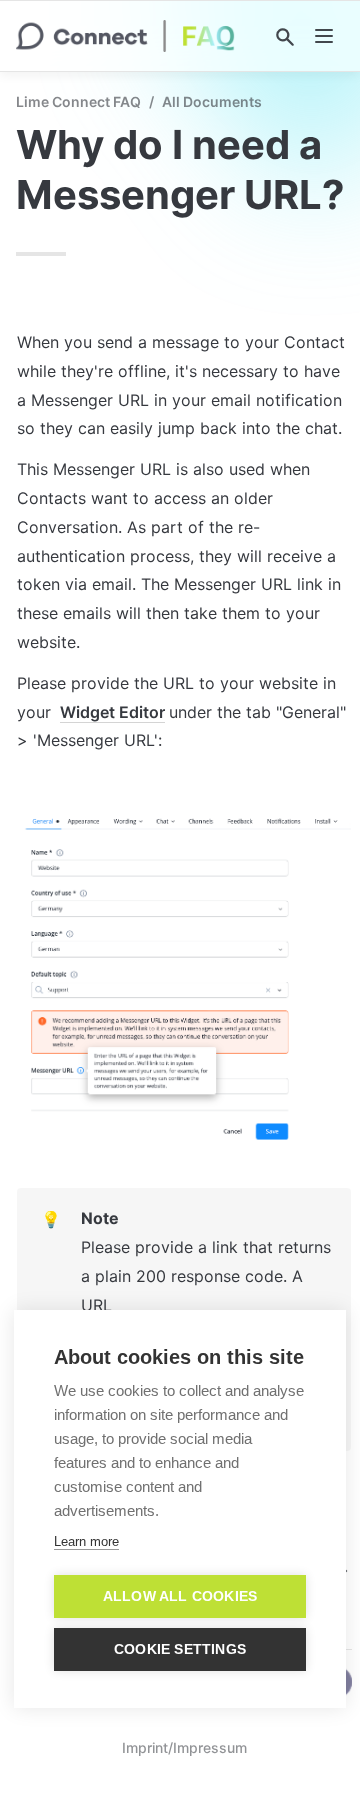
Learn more (86, 1541)
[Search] (285, 37)
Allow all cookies (180, 1596)
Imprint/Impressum (184, 1747)
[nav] (324, 36)
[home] (125, 36)
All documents (212, 101)
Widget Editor (112, 712)
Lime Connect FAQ (78, 101)
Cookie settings (180, 1649)
